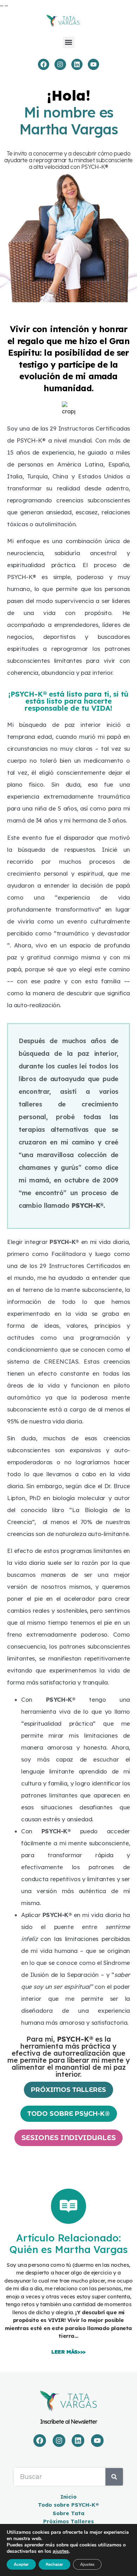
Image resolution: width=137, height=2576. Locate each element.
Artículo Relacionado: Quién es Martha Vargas (69, 2244)
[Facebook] (44, 64)
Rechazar (54, 2564)
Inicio (68, 2497)
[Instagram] (60, 64)
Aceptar (21, 2564)
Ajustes (87, 2564)
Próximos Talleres (68, 2521)
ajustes (61, 2551)
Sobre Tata (69, 2513)
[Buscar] (114, 2477)
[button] (69, 42)
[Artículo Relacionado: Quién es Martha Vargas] (68, 2206)
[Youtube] (93, 64)
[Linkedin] (77, 64)
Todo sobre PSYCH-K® (68, 2505)
